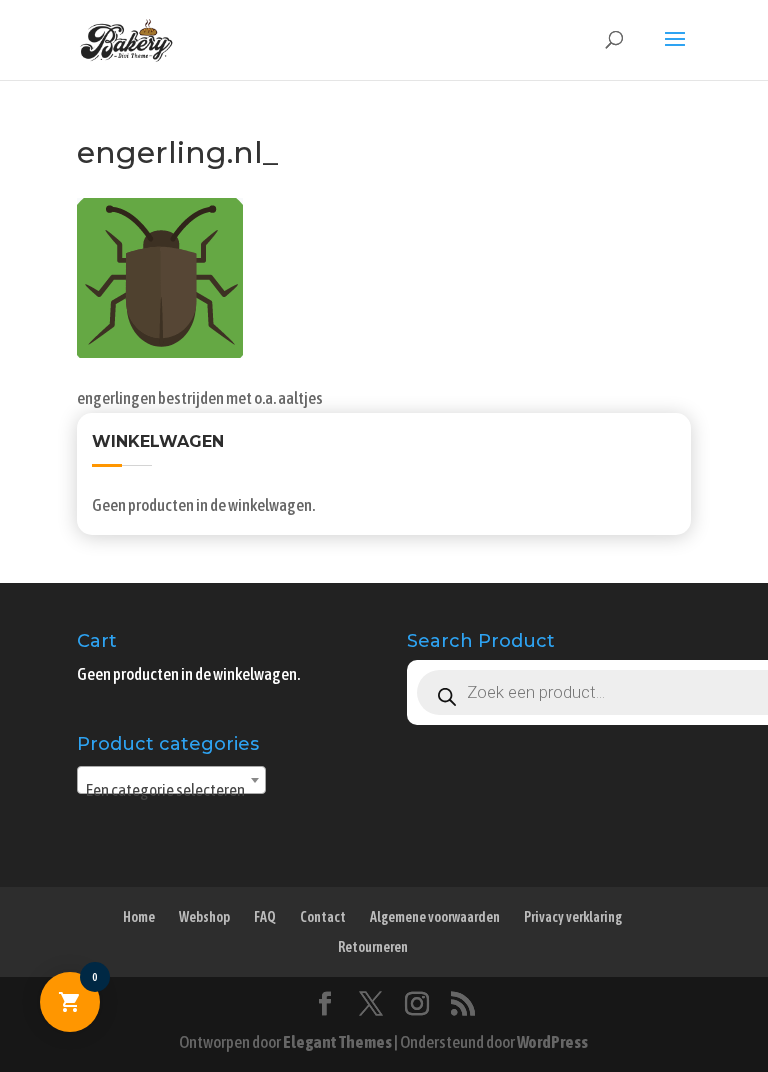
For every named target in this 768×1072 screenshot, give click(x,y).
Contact (323, 917)
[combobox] (171, 780)
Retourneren (373, 947)
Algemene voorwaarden (435, 917)
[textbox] (171, 789)
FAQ (265, 917)
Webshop (204, 917)
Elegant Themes (337, 1042)
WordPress (552, 1042)
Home (139, 917)
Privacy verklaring (573, 917)
